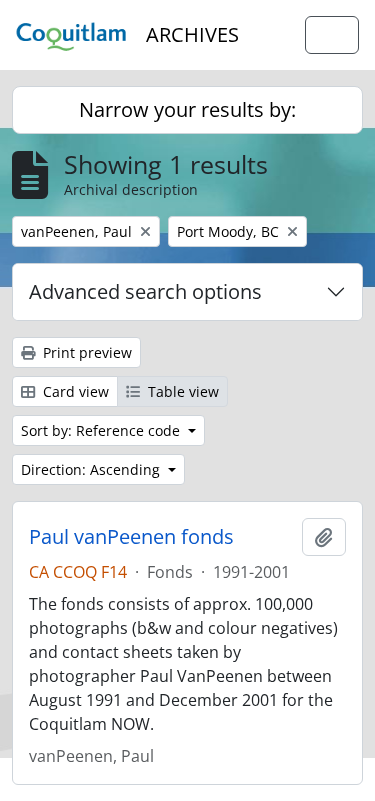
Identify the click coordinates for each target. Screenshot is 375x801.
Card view (74, 391)
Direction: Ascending (92, 469)
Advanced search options (145, 291)
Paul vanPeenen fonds (131, 537)
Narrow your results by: (187, 109)
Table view (181, 391)
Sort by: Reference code (102, 430)
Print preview (85, 352)
